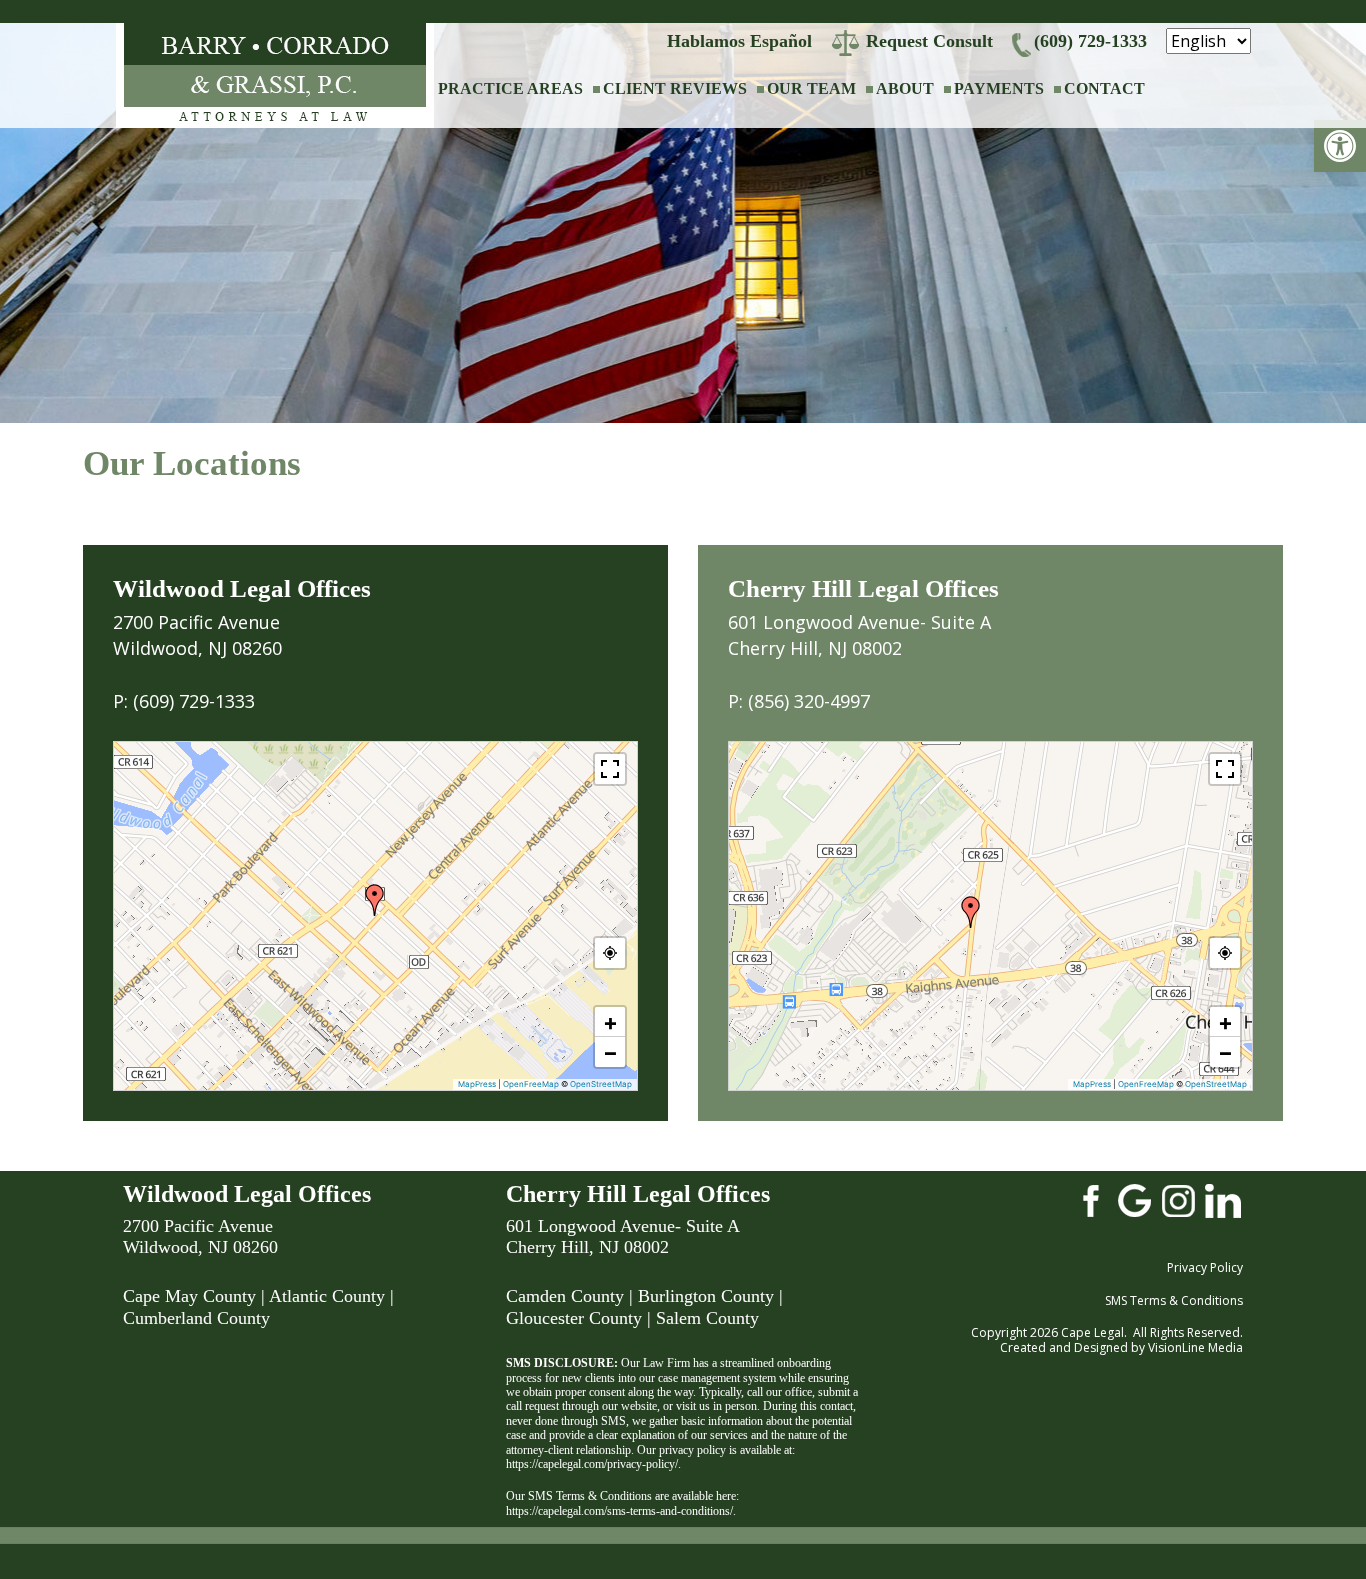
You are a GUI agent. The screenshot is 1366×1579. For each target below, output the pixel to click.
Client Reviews (675, 88)
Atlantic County (327, 1296)
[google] (1135, 1200)
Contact (1104, 88)
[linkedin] (1223, 1200)
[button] (1340, 146)
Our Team (811, 88)
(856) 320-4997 (809, 701)
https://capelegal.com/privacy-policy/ (592, 1464)
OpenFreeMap (531, 1084)
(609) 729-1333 (1090, 41)
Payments (999, 88)
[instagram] (1179, 1200)
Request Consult (929, 41)
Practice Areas (510, 88)
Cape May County (189, 1296)
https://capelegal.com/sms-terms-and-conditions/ (619, 1511)
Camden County (565, 1296)
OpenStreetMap (601, 1084)
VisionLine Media (1195, 1347)
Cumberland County (196, 1318)
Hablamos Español (739, 41)
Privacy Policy (1205, 1267)
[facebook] (1091, 1200)
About (905, 88)
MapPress (477, 1084)
